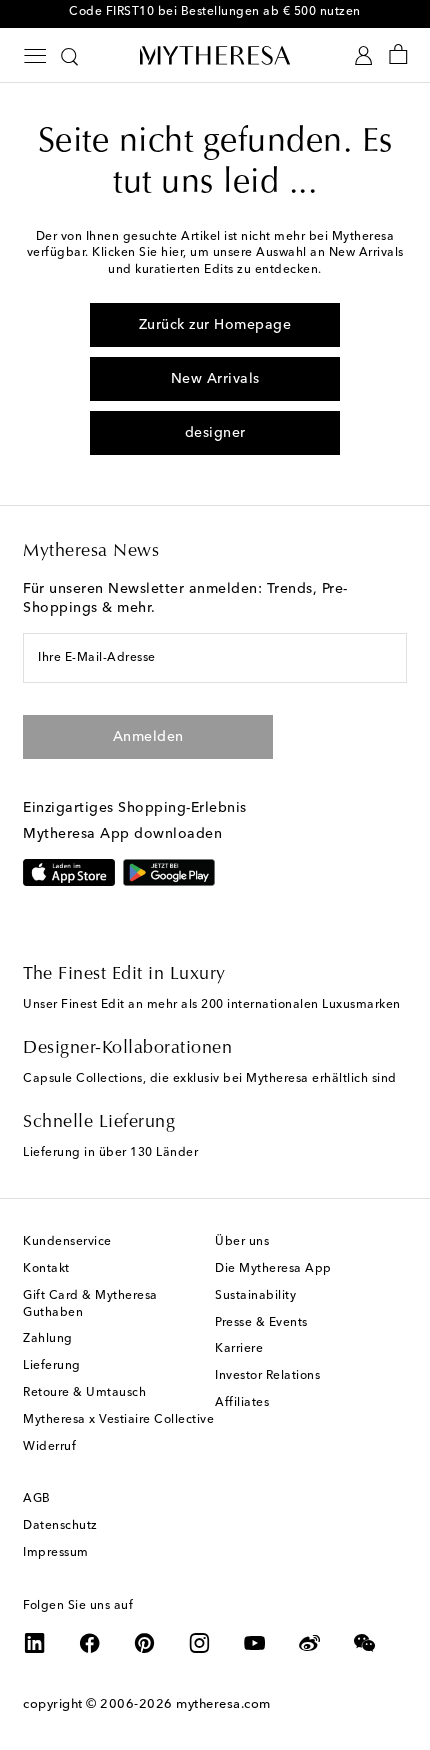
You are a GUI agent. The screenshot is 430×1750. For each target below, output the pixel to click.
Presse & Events (261, 1323)
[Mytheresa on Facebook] (90, 1643)
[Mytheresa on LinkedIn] (35, 1643)
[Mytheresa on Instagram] (200, 1643)
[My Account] (363, 55)
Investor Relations (267, 1376)
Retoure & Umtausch (84, 1393)
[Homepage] (215, 55)
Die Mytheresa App (273, 1269)
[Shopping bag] (398, 55)
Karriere (239, 1349)
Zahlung (48, 1339)
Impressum (56, 1553)
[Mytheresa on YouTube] (255, 1643)
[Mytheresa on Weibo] (310, 1643)
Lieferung (52, 1366)
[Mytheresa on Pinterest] (145, 1643)
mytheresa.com (223, 1704)
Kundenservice (67, 1242)
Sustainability (255, 1296)
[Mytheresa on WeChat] (365, 1643)
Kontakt (46, 1269)
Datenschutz (60, 1526)
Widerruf (49, 1447)
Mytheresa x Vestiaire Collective (118, 1420)
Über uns (242, 1242)
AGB (37, 1499)
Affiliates (242, 1403)
